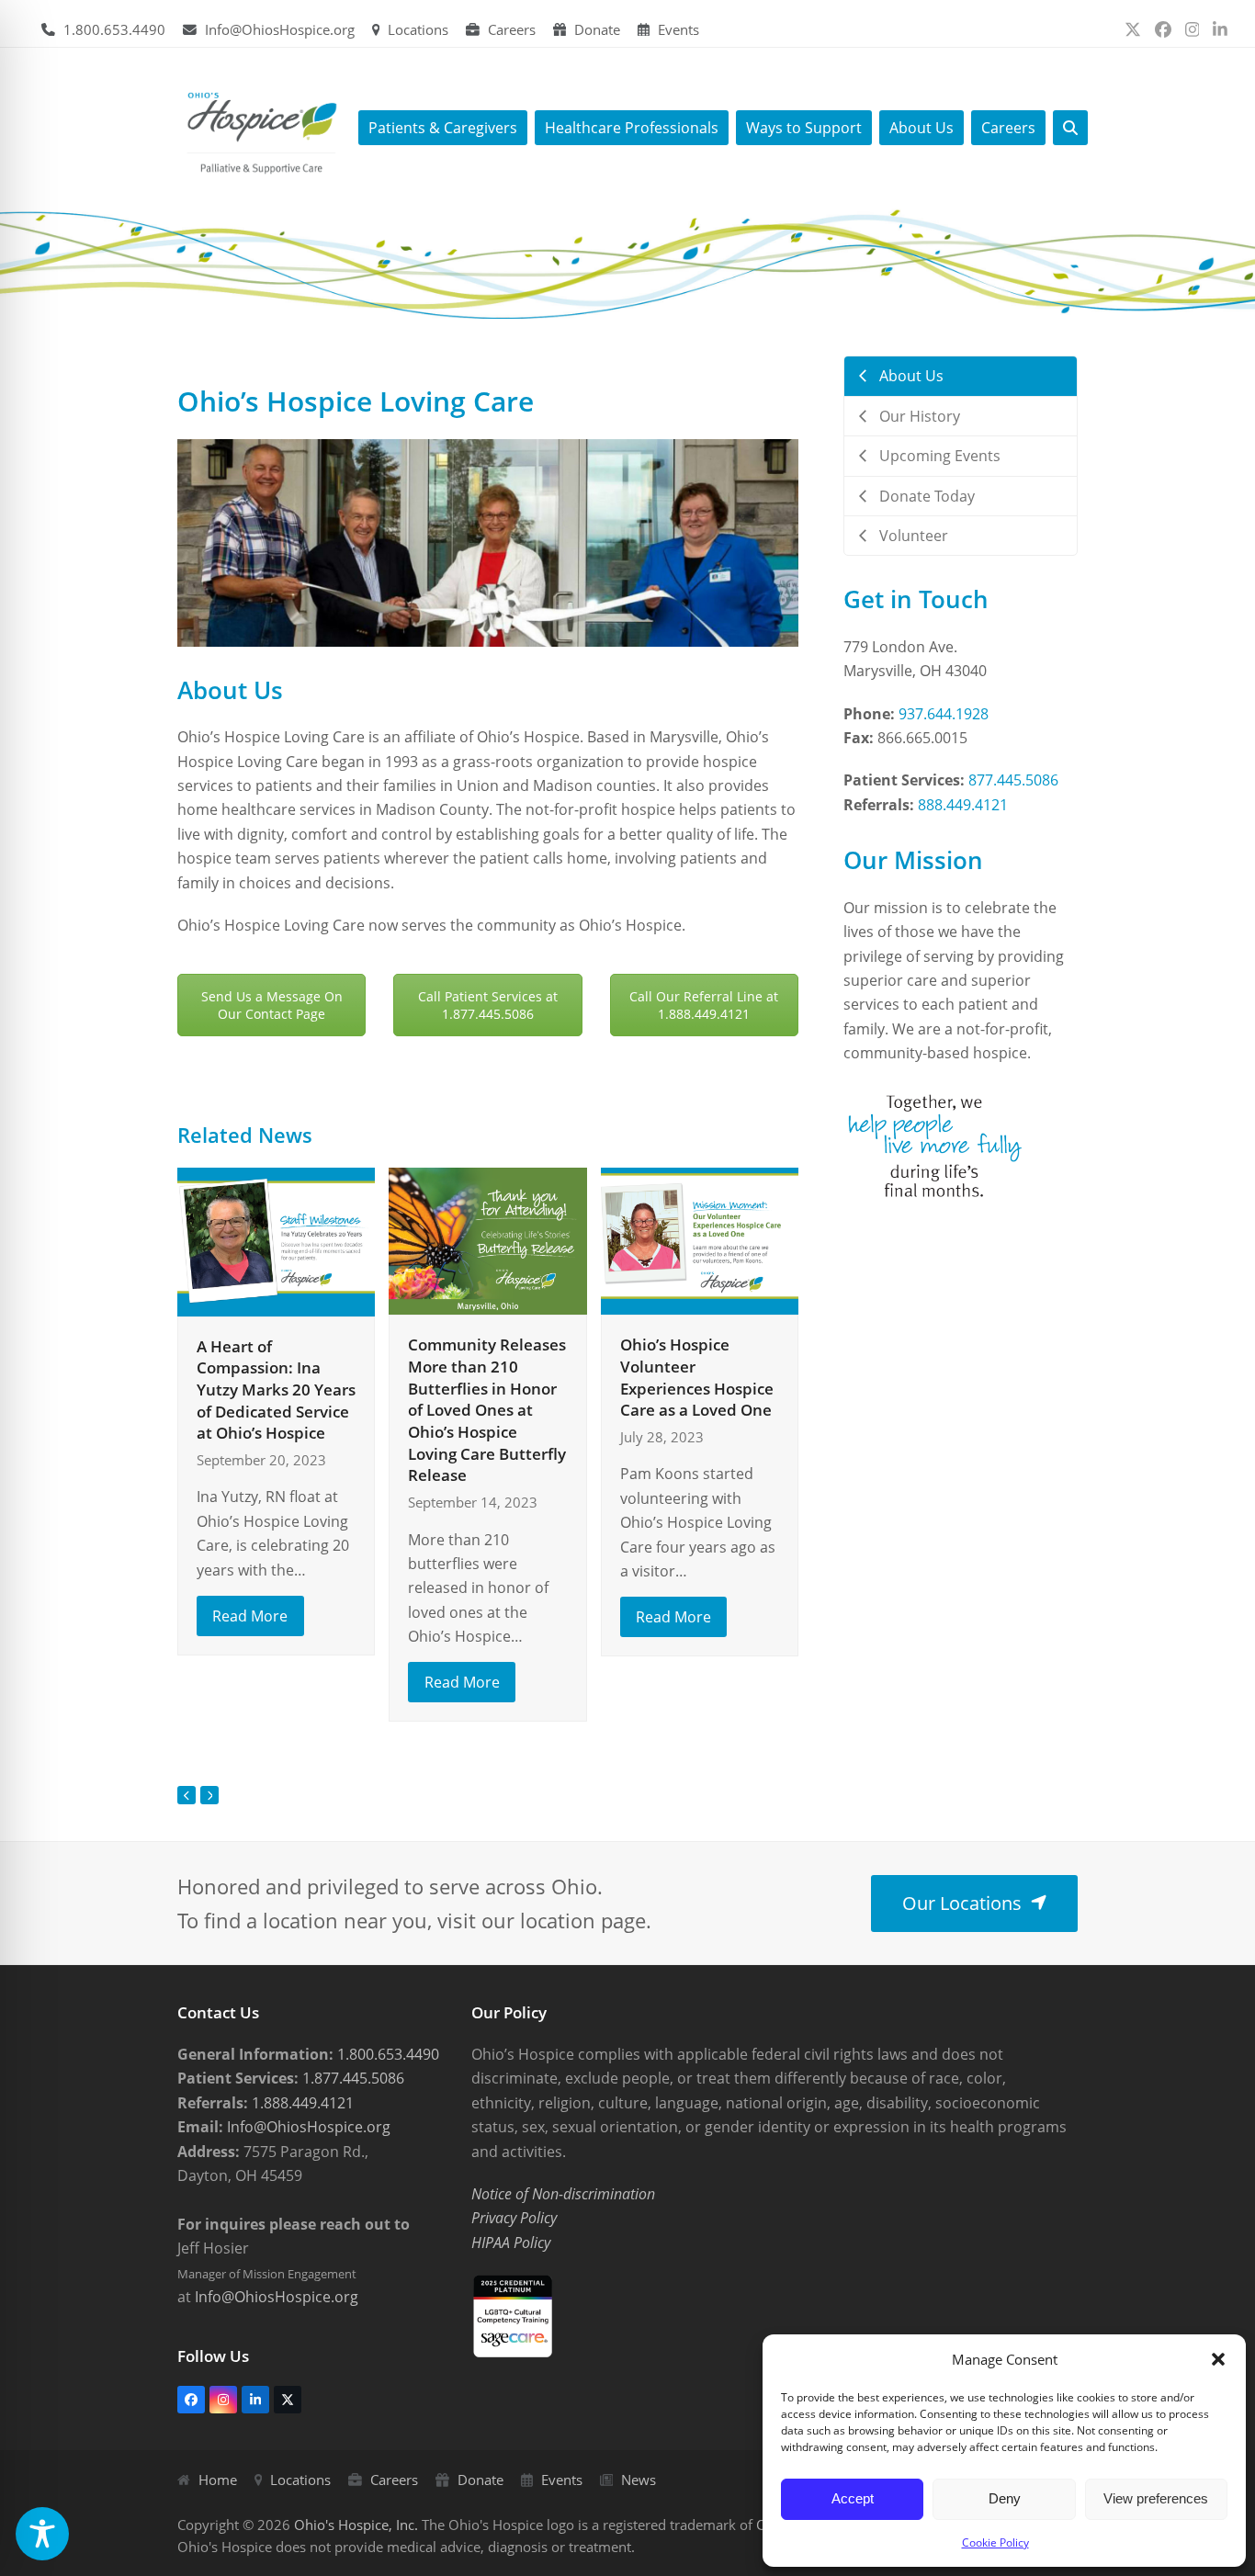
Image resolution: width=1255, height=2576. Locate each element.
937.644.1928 (944, 714)
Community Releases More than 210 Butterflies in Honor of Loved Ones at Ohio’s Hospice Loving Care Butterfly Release (487, 1410)
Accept (853, 2498)
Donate (597, 29)
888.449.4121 (963, 805)
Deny (1005, 2498)
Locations (418, 29)
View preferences (1156, 2498)
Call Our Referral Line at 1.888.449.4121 (704, 1005)
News (639, 2480)
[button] (1218, 2359)
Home (218, 2480)
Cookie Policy (995, 2542)
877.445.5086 (1013, 780)
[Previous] (187, 1795)
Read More (250, 1616)
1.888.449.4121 (301, 2103)
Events (678, 29)
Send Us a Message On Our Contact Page (272, 1005)
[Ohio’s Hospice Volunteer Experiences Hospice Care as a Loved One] (700, 1239)
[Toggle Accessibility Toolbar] (42, 2534)
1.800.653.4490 (114, 29)
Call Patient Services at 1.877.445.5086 (488, 1005)
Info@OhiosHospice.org (280, 29)
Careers (512, 29)
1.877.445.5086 (351, 2078)
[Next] (209, 1795)
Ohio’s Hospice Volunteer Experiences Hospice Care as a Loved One (697, 1377)
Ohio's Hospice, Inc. (356, 2525)
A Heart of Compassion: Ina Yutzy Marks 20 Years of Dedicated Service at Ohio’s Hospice (276, 1390)
